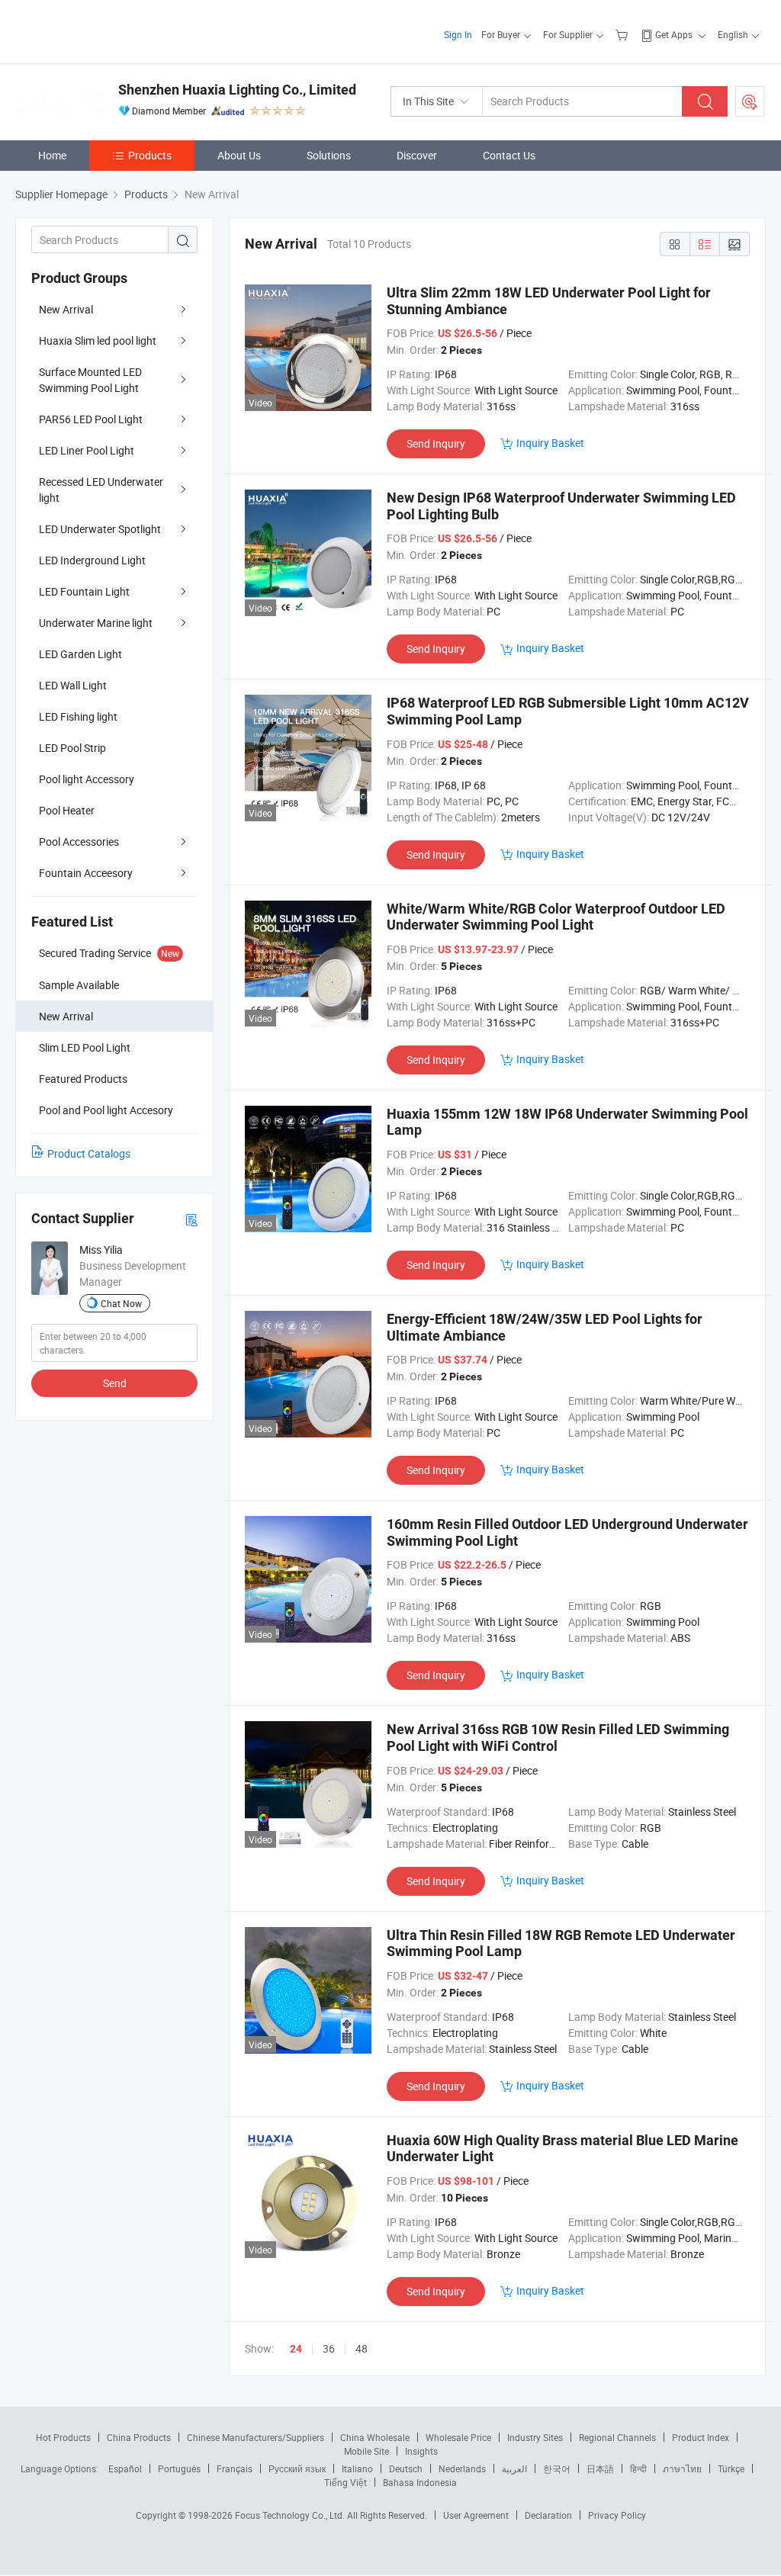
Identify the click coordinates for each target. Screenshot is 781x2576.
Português (179, 2468)
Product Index (701, 2437)
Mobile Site (366, 2451)
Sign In (458, 34)
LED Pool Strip (72, 748)
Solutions (329, 155)
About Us (239, 155)
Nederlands (462, 2468)
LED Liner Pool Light (87, 450)
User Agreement (476, 2515)
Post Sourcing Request (750, 101)
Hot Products (63, 2437)
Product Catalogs (89, 1153)
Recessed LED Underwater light (101, 490)
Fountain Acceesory (86, 873)
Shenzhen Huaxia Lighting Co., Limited (237, 90)
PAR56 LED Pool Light (91, 419)
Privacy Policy (617, 2515)
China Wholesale (375, 2437)
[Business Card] (191, 1219)
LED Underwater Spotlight (100, 529)
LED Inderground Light (92, 560)
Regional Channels (617, 2437)
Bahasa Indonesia (420, 2482)
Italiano (357, 2468)
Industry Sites (535, 2437)
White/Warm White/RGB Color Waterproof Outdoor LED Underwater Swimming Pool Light (556, 917)
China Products (139, 2437)
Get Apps (674, 34)
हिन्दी (638, 2468)
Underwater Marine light (96, 623)
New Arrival (66, 309)
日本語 (600, 2468)
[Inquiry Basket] (624, 34)
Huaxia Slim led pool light (98, 340)
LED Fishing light (78, 716)
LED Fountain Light (84, 591)
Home (52, 155)
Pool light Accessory (87, 779)
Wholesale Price (458, 2437)
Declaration (548, 2515)
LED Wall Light (73, 685)
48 (362, 2348)
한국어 (557, 2468)
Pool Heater (67, 810)
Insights (421, 2451)
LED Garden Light (80, 654)
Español (125, 2468)
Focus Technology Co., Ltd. (291, 2515)
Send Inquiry (436, 443)
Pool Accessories (79, 842)
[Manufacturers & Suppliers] (113, 30)
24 (296, 2349)
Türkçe (731, 2468)
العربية (514, 2468)
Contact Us (509, 155)
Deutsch (406, 2468)
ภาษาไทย (682, 2468)
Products (150, 155)
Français (235, 2468)
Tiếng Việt (346, 2482)
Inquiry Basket (550, 443)
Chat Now (121, 1303)
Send (115, 1383)
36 (329, 2348)
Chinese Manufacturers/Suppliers (256, 2437)
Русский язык (297, 2468)
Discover (417, 155)
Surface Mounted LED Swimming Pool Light (90, 380)
